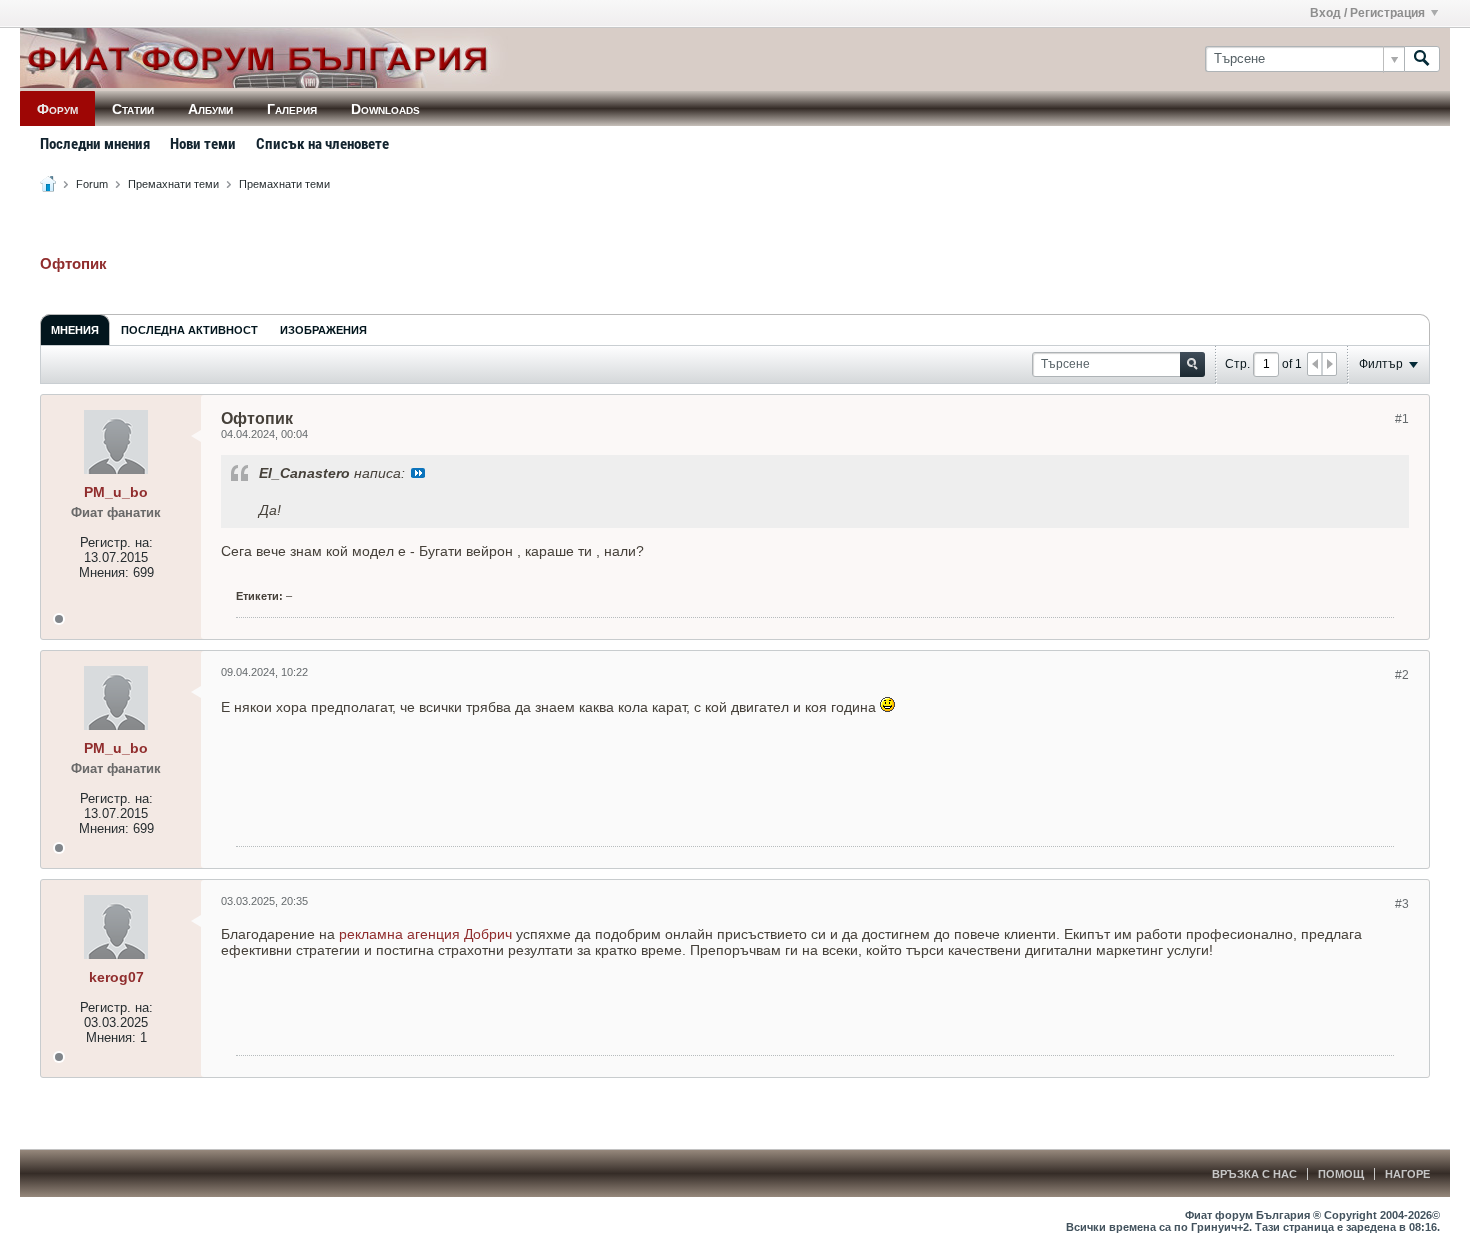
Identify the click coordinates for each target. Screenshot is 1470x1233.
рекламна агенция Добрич (425, 934)
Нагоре (1407, 1174)
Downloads (385, 109)
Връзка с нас (1254, 1174)
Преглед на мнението (418, 473)
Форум (57, 109)
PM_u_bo (116, 492)
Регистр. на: (116, 542)
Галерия (292, 109)
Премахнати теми (173, 184)
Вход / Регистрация (1367, 13)
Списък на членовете (322, 144)
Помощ (1341, 1174)
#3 (1402, 904)
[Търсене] (1422, 59)
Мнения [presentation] (75, 330)
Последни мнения (95, 144)
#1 (1402, 419)
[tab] (75, 329)
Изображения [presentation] (323, 330)
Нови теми (203, 144)
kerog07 (116, 977)
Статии (133, 109)
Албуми (210, 109)
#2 (1402, 675)
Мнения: (104, 572)
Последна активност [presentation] (189, 330)
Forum (92, 184)
